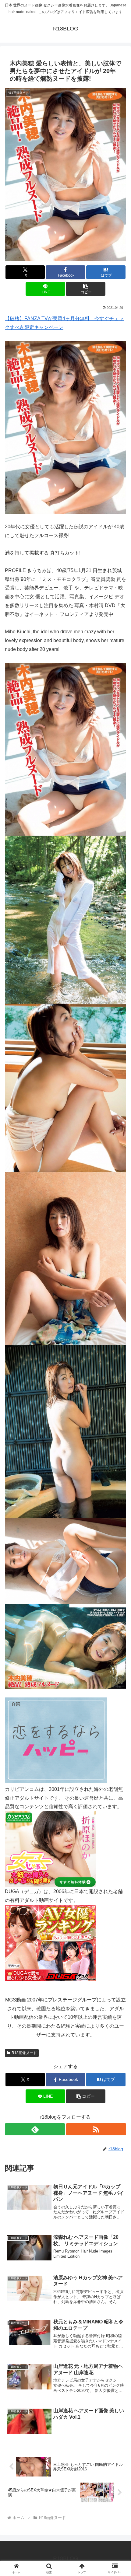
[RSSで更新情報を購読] (96, 2129)
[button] (85, 289)
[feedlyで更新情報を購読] (35, 2129)
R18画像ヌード (24, 2053)
